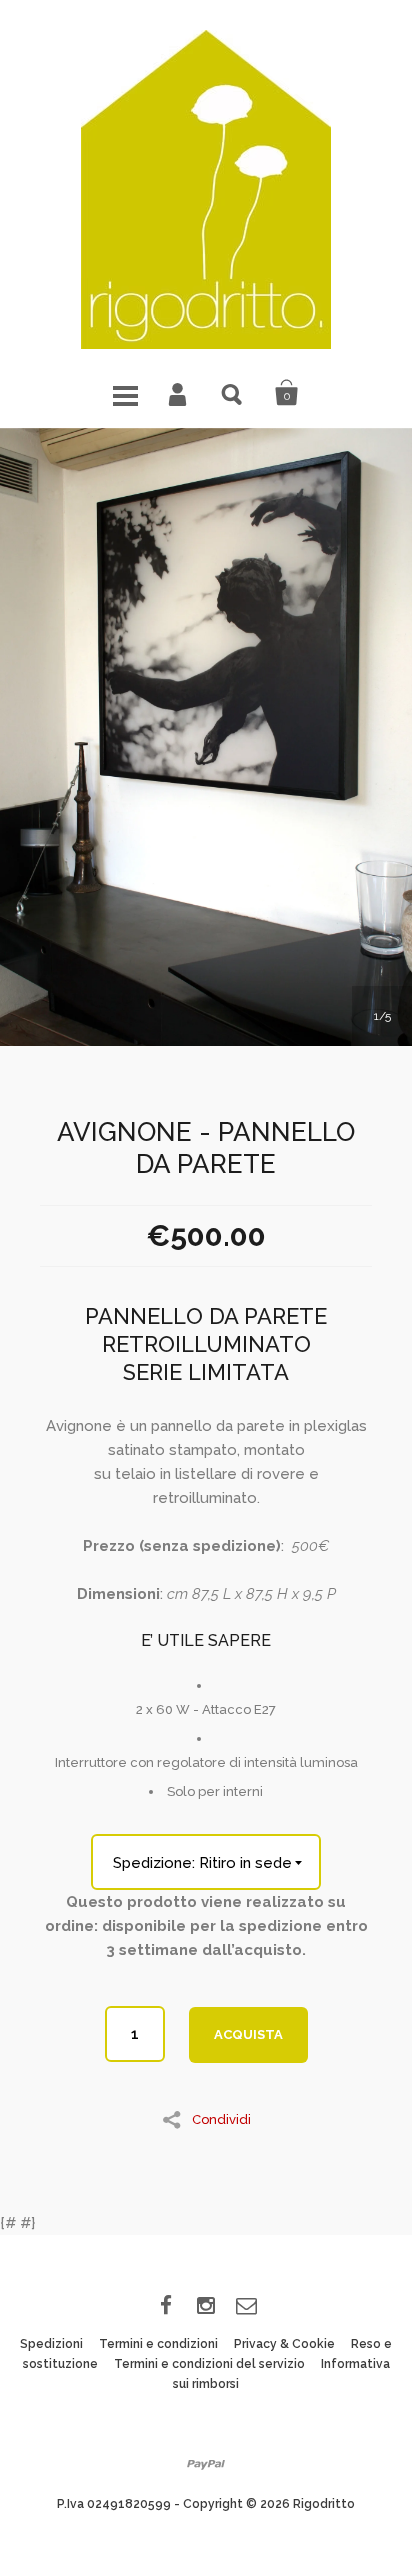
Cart (287, 393)
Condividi (221, 2119)
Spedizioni (51, 2344)
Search (233, 393)
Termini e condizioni (158, 2344)
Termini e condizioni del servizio (209, 2364)
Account (179, 393)
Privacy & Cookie (284, 2344)
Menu (125, 393)
